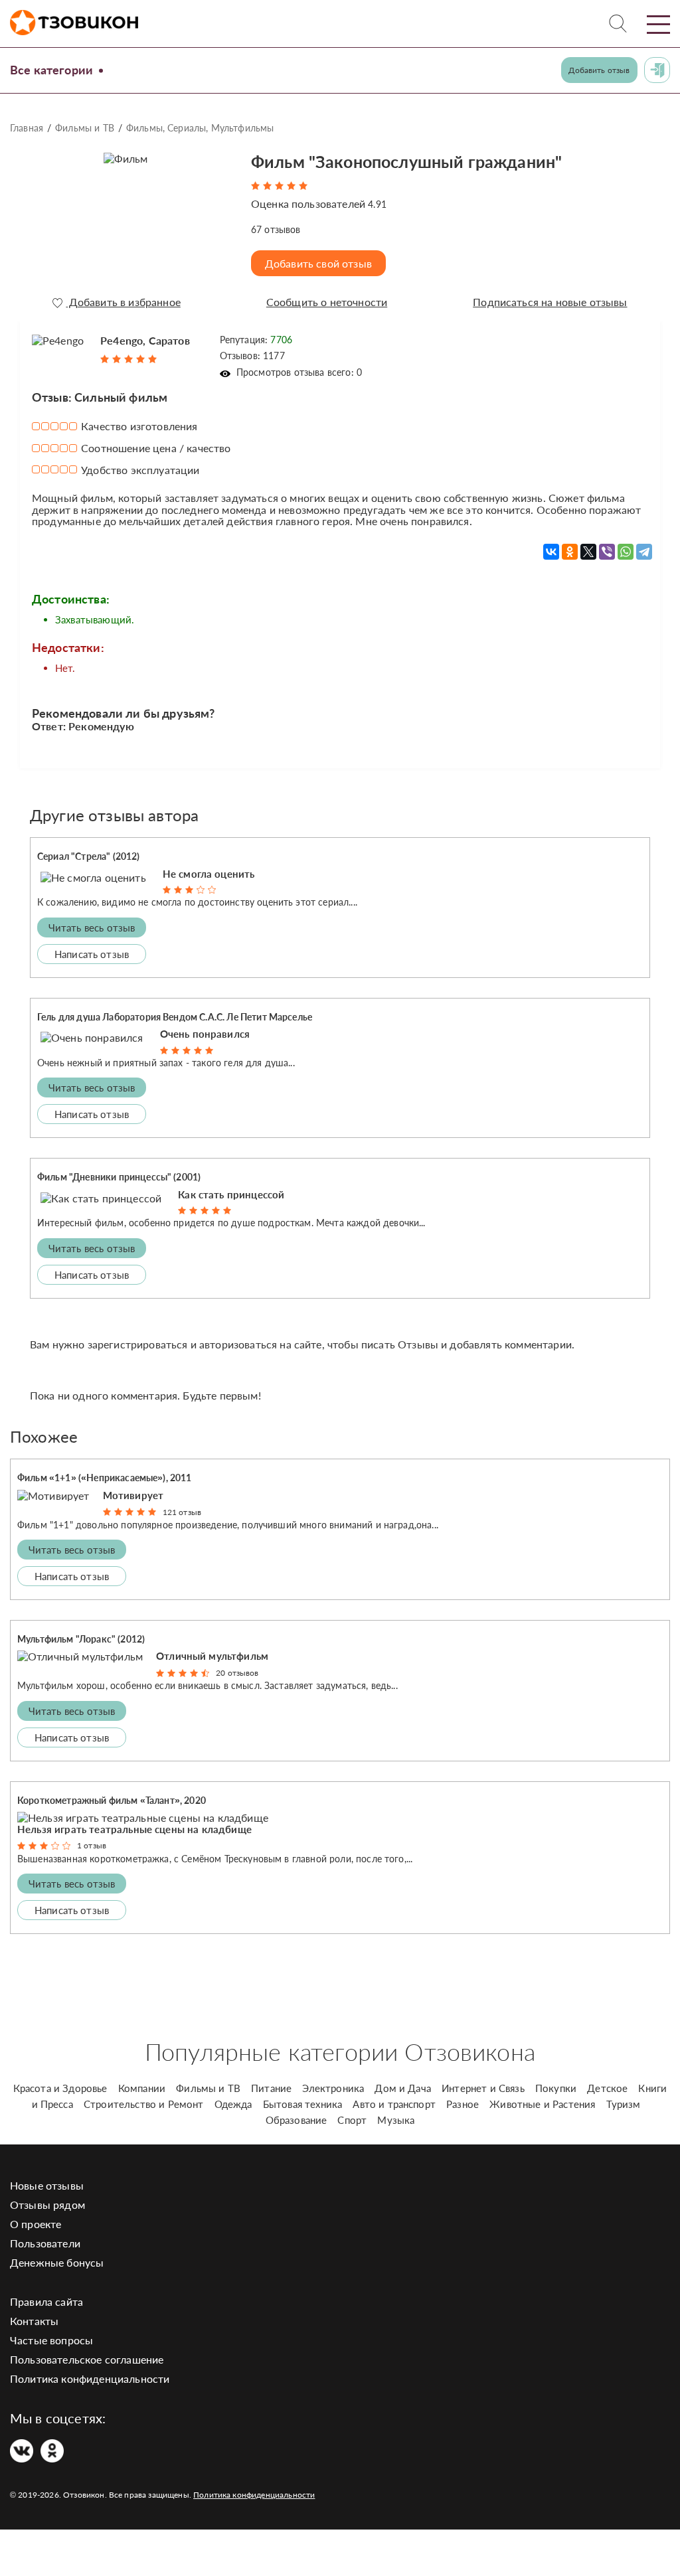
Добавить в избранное (123, 302)
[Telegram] (644, 552)
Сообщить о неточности (327, 302)
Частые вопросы (51, 2340)
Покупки (556, 2088)
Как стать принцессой (231, 1194)
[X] (588, 552)
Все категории (51, 70)
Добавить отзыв (599, 70)
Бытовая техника (302, 2104)
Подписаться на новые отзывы (550, 302)
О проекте (36, 2224)
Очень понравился (205, 1034)
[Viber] (607, 552)
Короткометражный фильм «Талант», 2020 (112, 1800)
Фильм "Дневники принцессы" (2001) (119, 1177)
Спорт (352, 2120)
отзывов (276, 229)
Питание (271, 2088)
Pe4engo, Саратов (145, 340)
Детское (607, 2088)
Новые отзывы (47, 2185)
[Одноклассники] (570, 552)
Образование (297, 2120)
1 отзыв (92, 1845)
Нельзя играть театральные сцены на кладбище (134, 1829)
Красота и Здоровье (60, 2088)
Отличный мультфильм (212, 1656)
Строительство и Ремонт (144, 2104)
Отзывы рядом (47, 2205)
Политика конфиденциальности (90, 2378)
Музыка (396, 2120)
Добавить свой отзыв (318, 263)
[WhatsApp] (626, 552)
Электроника (333, 2088)
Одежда (233, 2104)
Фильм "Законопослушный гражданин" (406, 161)
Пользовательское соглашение (87, 2359)
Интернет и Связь (483, 2088)
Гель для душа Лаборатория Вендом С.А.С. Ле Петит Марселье (175, 1017)
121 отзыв (182, 1512)
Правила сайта (46, 2301)
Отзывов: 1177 (252, 356)
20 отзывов (237, 1673)
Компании (142, 2088)
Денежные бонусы (57, 2262)
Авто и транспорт (394, 2104)
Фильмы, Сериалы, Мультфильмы (200, 128)
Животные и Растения (542, 2104)
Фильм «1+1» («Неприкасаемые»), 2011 (105, 1478)
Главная (27, 128)
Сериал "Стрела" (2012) (89, 856)
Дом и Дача (403, 2088)
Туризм (624, 2104)
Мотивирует (133, 1495)
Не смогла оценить (209, 874)
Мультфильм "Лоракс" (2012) (81, 1639)
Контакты (34, 2321)
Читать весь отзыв (92, 927)
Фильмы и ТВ (85, 128)
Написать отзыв (92, 954)
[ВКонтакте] (551, 552)
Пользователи (45, 2243)
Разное (463, 2104)
